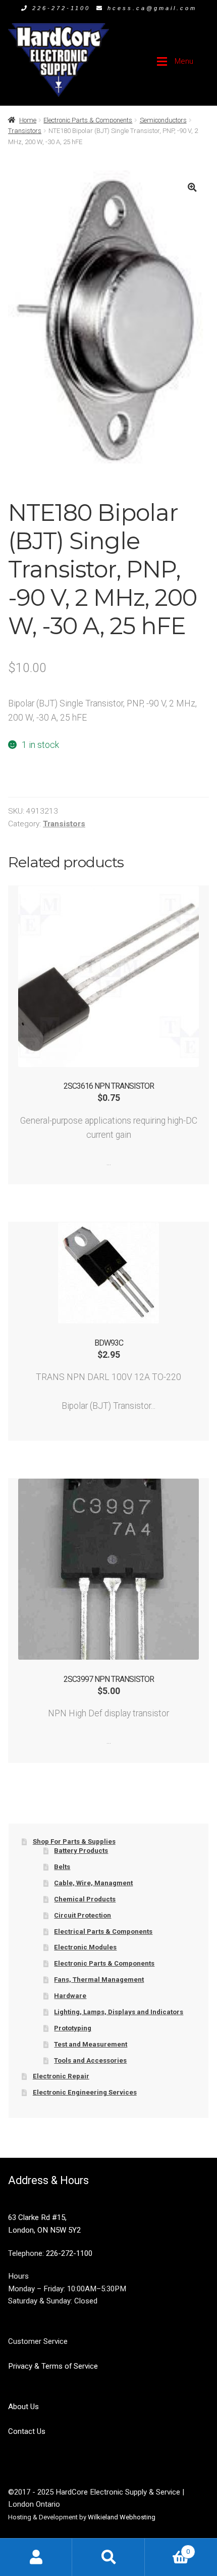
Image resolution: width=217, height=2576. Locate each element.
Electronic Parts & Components (88, 120)
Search (108, 2557)
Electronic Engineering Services (85, 2092)
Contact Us (27, 2431)
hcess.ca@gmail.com (152, 8)
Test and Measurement (91, 2044)
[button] (192, 187)
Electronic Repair (61, 2076)
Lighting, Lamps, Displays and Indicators (119, 2012)
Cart (167, 2548)
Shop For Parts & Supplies (74, 1841)
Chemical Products (85, 1899)
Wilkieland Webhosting (122, 2517)
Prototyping (73, 2028)
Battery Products (81, 1851)
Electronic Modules (85, 1947)
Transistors (25, 131)
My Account (36, 2557)
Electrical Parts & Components (103, 1931)
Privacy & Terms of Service (53, 2366)
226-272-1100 (61, 8)
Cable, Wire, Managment (93, 1883)
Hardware (70, 1996)
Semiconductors (163, 120)
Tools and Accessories (90, 2060)
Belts (62, 1867)
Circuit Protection (83, 1915)
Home (28, 120)
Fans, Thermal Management (99, 1980)
